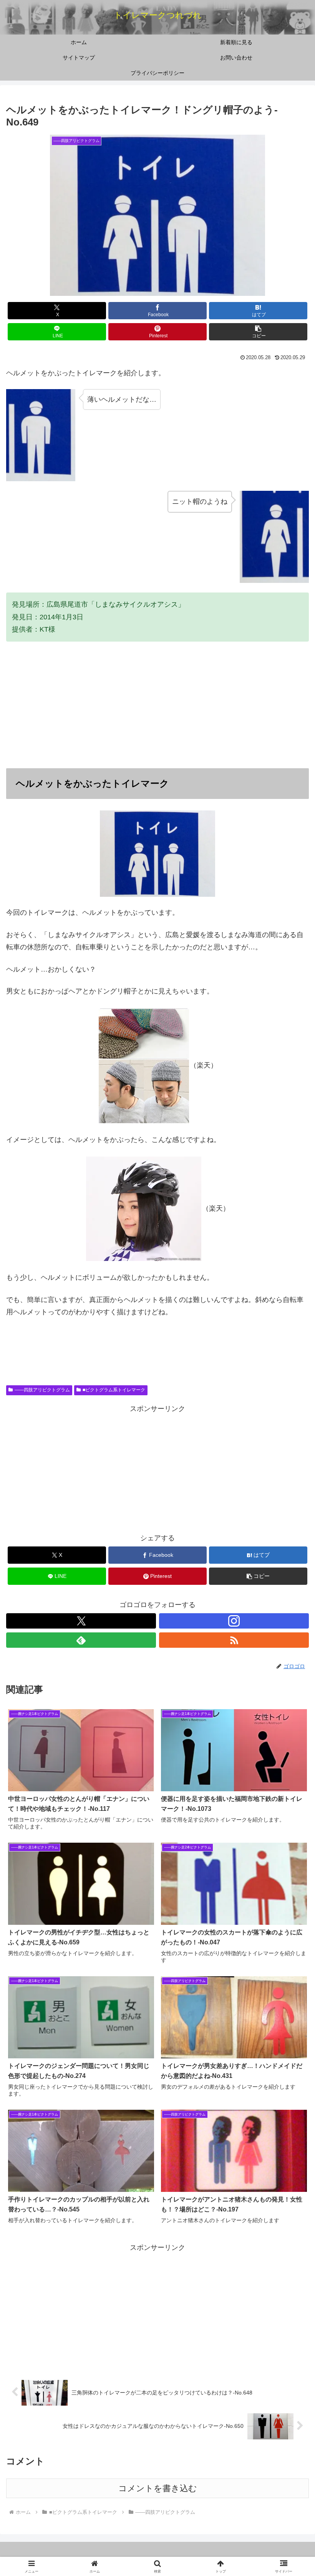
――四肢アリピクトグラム (42, 1390)
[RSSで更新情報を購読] (234, 1640)
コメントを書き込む (158, 2488)
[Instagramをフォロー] (234, 1621)
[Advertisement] (157, 705)
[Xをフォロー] (81, 1621)
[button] (258, 332)
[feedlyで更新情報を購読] (81, 1640)
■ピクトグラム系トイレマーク (114, 1390)
